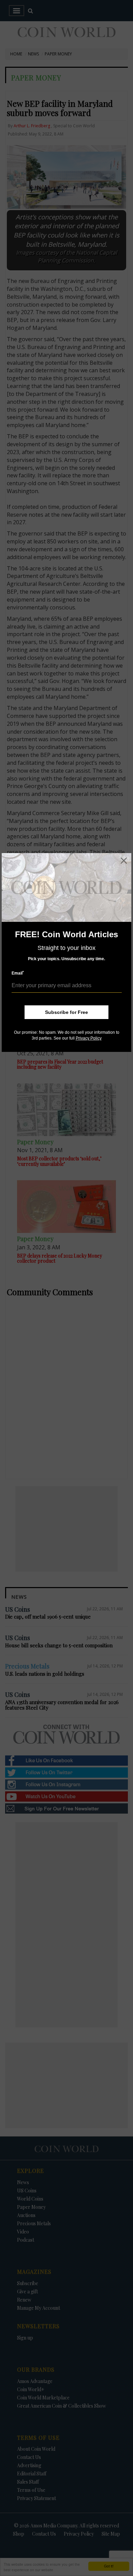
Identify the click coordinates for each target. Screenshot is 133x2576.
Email (18, 973)
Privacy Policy (89, 1038)
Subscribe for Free (66, 1012)
